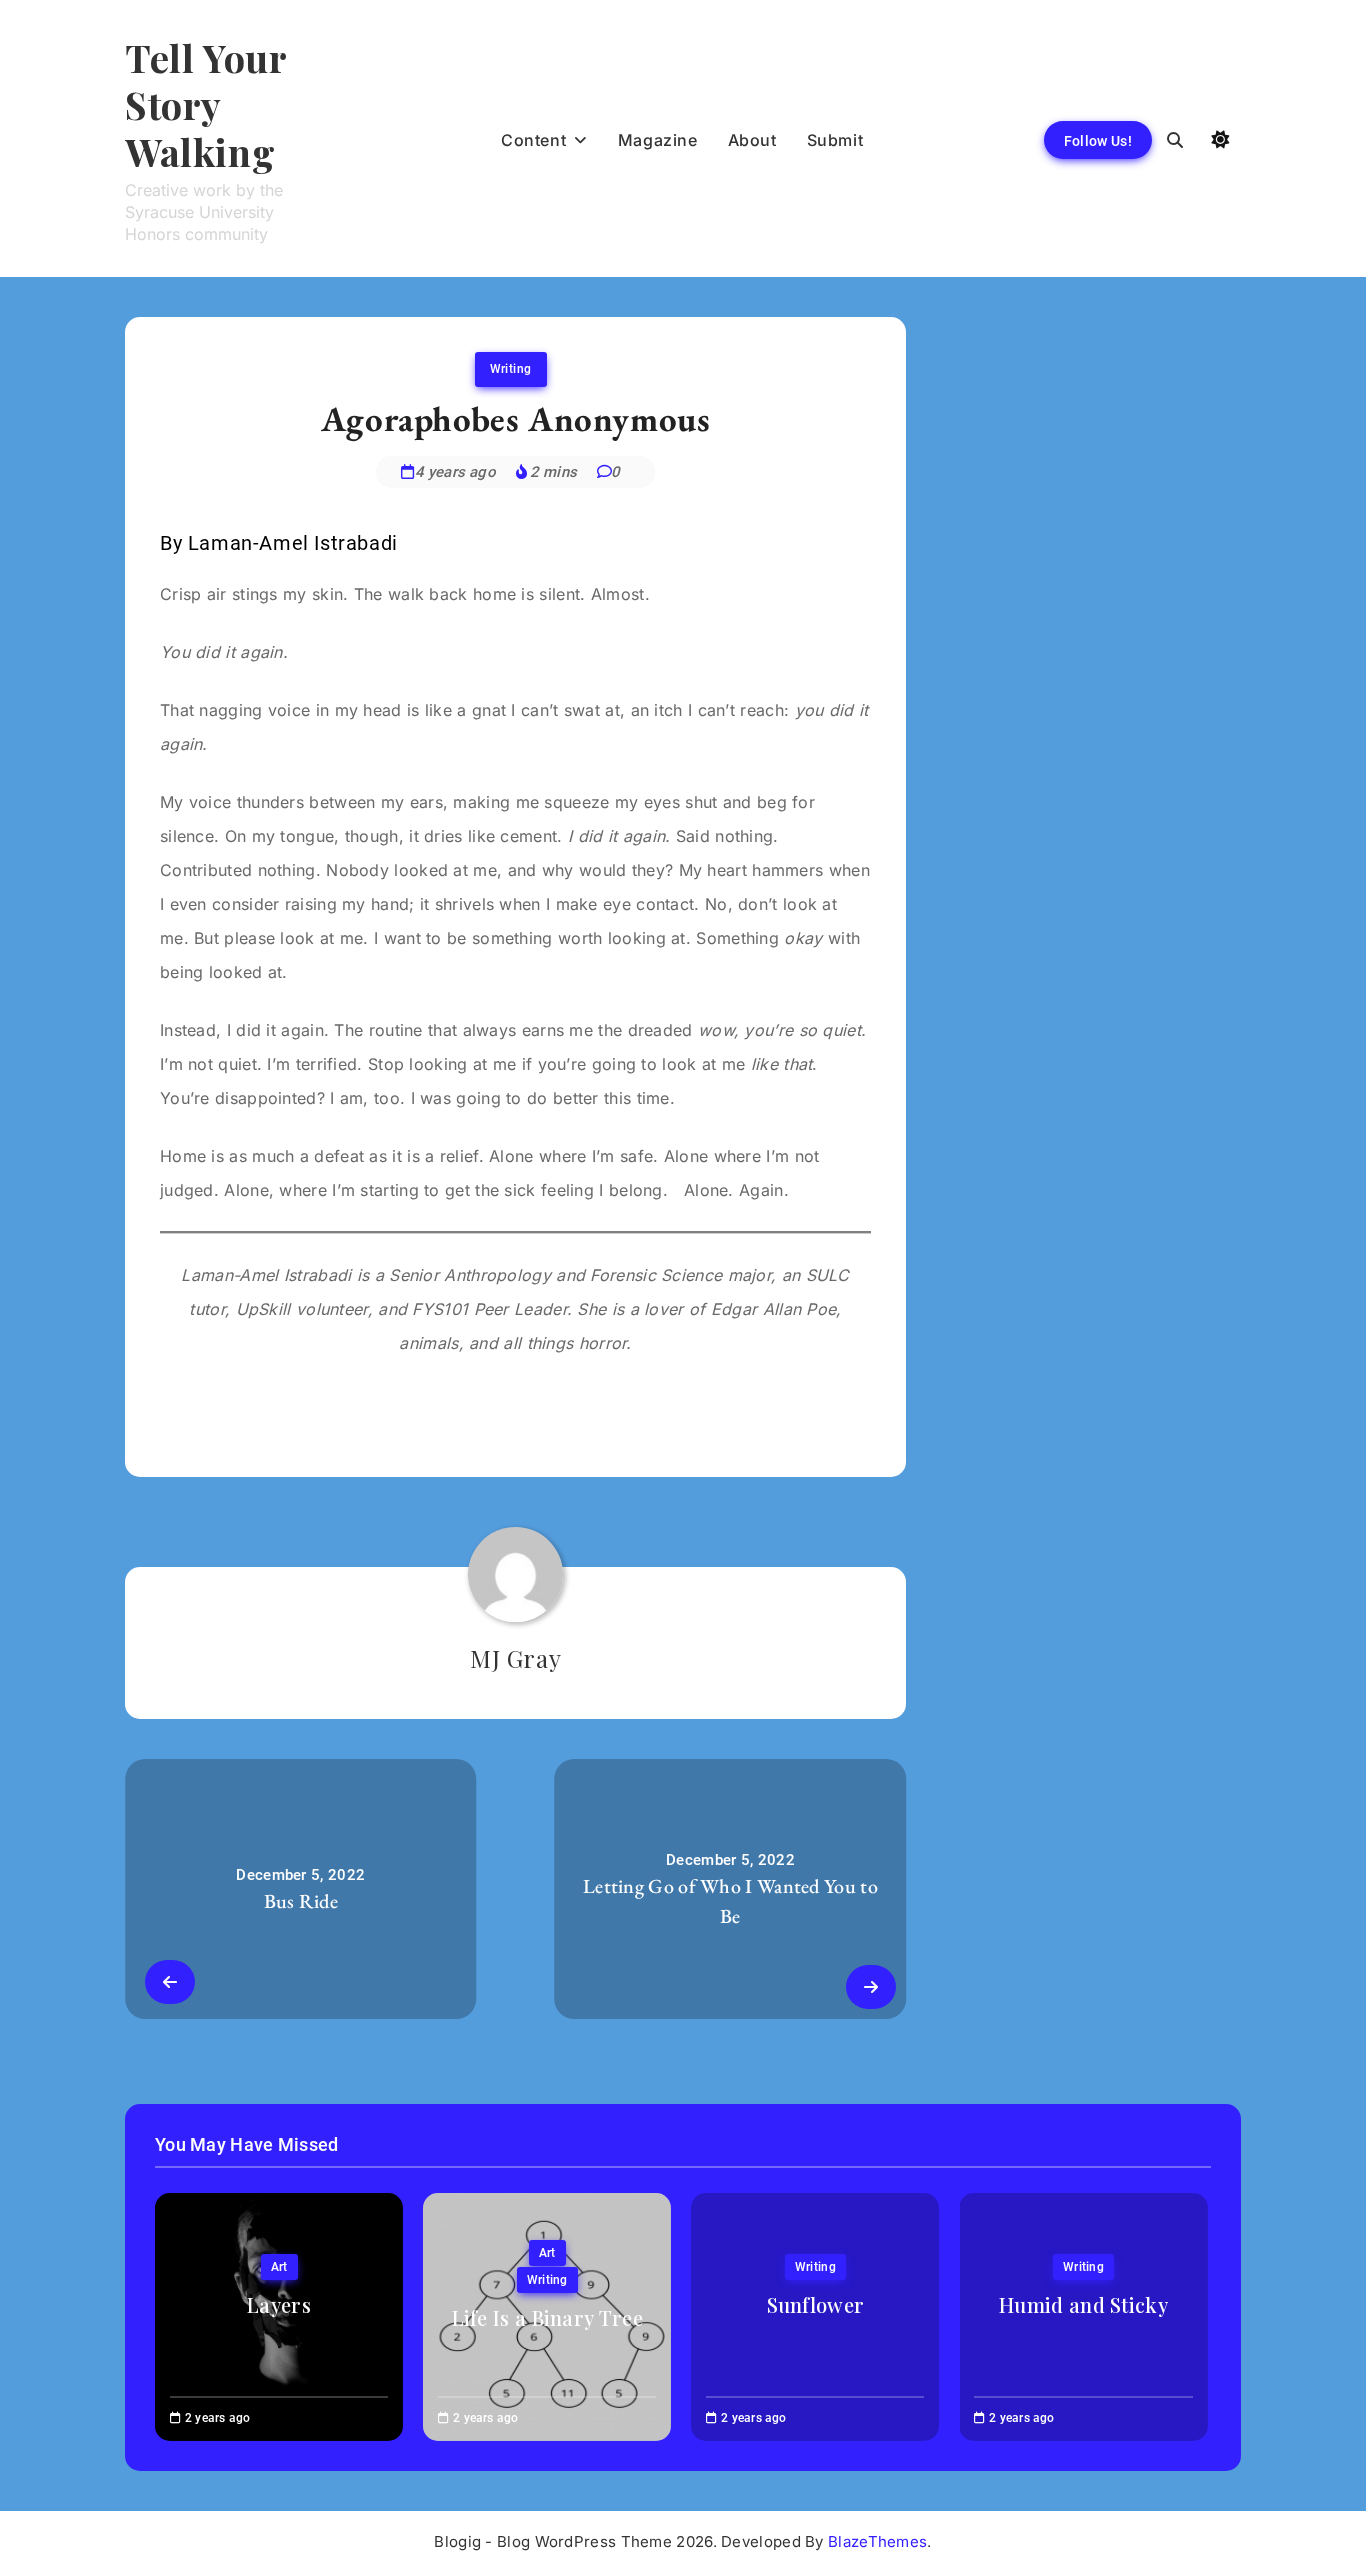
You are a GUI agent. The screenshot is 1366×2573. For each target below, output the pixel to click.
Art (279, 2267)
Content (533, 140)
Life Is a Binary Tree (547, 2317)
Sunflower (816, 2304)
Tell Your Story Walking (205, 104)
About (752, 140)
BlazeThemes (877, 2541)
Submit (835, 140)
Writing (511, 369)
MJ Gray (515, 1658)
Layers (279, 2304)
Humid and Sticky (1083, 2304)
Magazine (658, 140)
